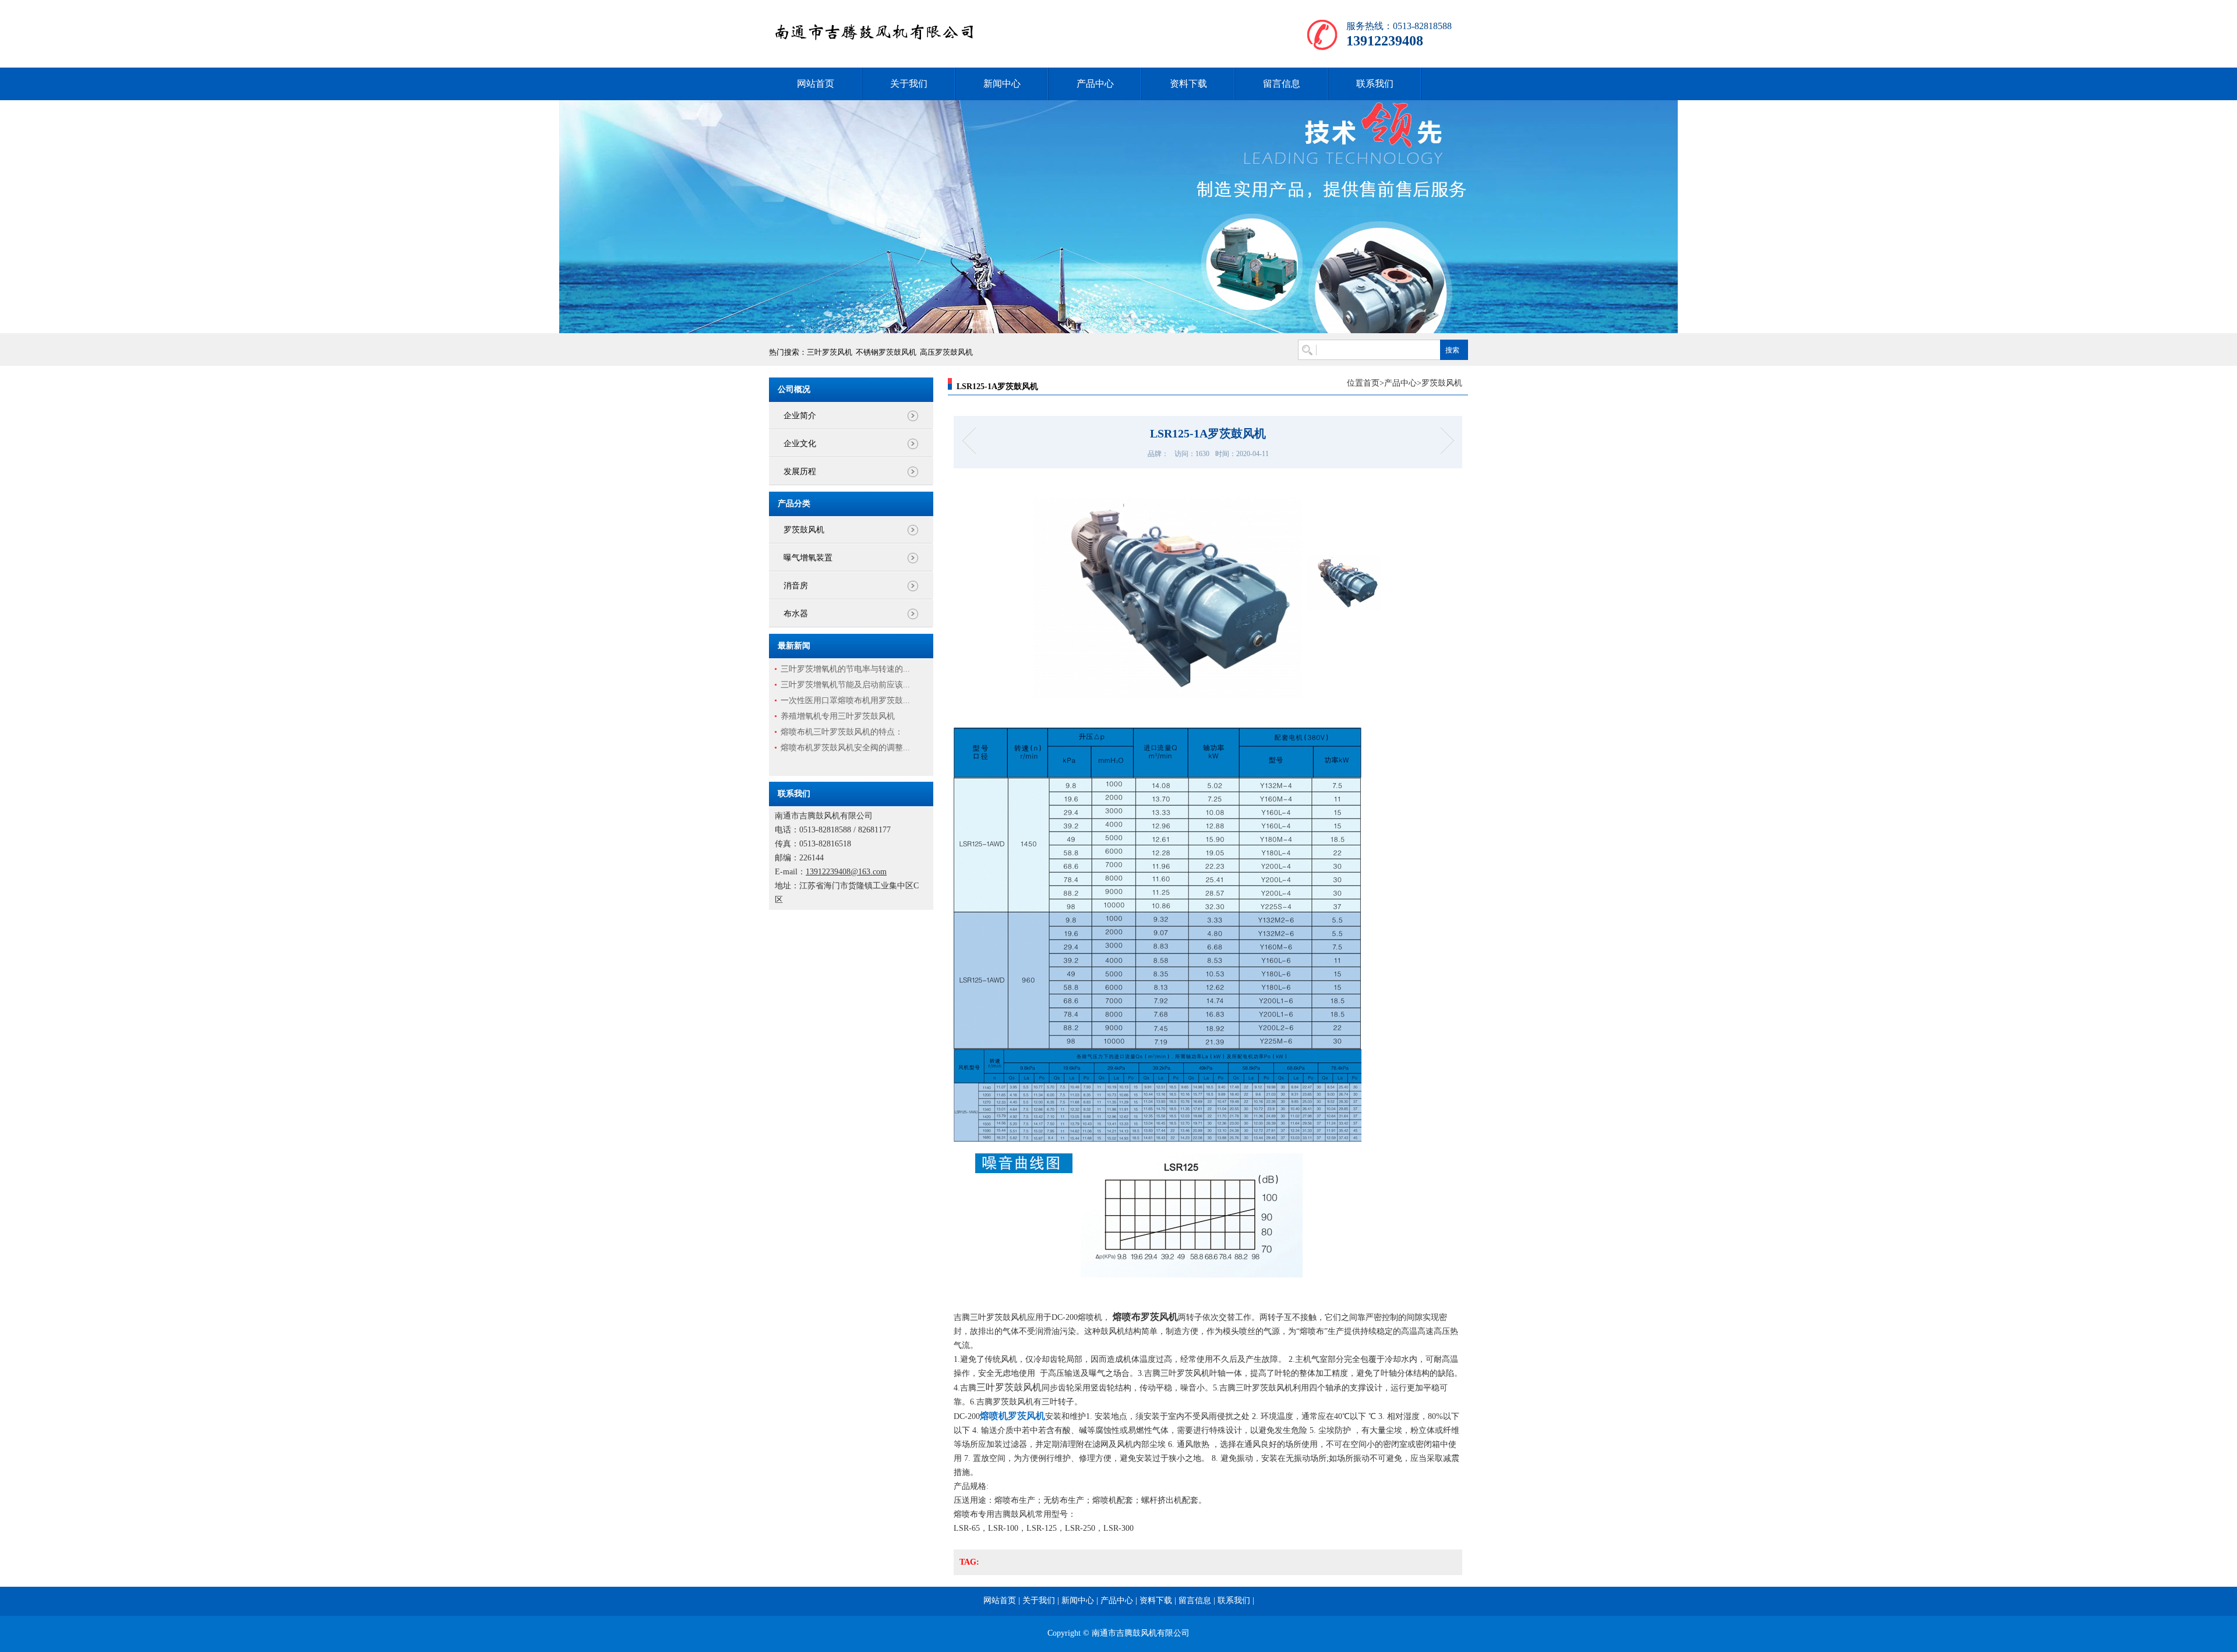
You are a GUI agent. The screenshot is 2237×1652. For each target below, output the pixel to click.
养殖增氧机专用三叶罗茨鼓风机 (838, 716)
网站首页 (816, 84)
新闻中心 (1002, 84)
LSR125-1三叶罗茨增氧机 (1443, 441)
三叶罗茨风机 (830, 352)
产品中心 (1095, 84)
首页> (1374, 383)
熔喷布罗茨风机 (1145, 1317)
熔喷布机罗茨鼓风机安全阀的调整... (845, 748)
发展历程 (800, 472)
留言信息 (1282, 84)
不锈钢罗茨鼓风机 (886, 352)
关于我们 (909, 84)
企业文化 (800, 444)
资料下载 (1188, 84)
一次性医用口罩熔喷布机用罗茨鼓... (845, 700)
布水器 (796, 614)
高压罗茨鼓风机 (946, 352)
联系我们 (1375, 84)
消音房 (796, 586)
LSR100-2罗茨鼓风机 (973, 441)
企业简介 (800, 416)
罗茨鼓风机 (804, 530)
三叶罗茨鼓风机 (1009, 1387)
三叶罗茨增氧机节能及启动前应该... (845, 685)
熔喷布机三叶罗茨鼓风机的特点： (842, 732)
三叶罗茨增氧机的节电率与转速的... (845, 669)
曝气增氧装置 (808, 558)
